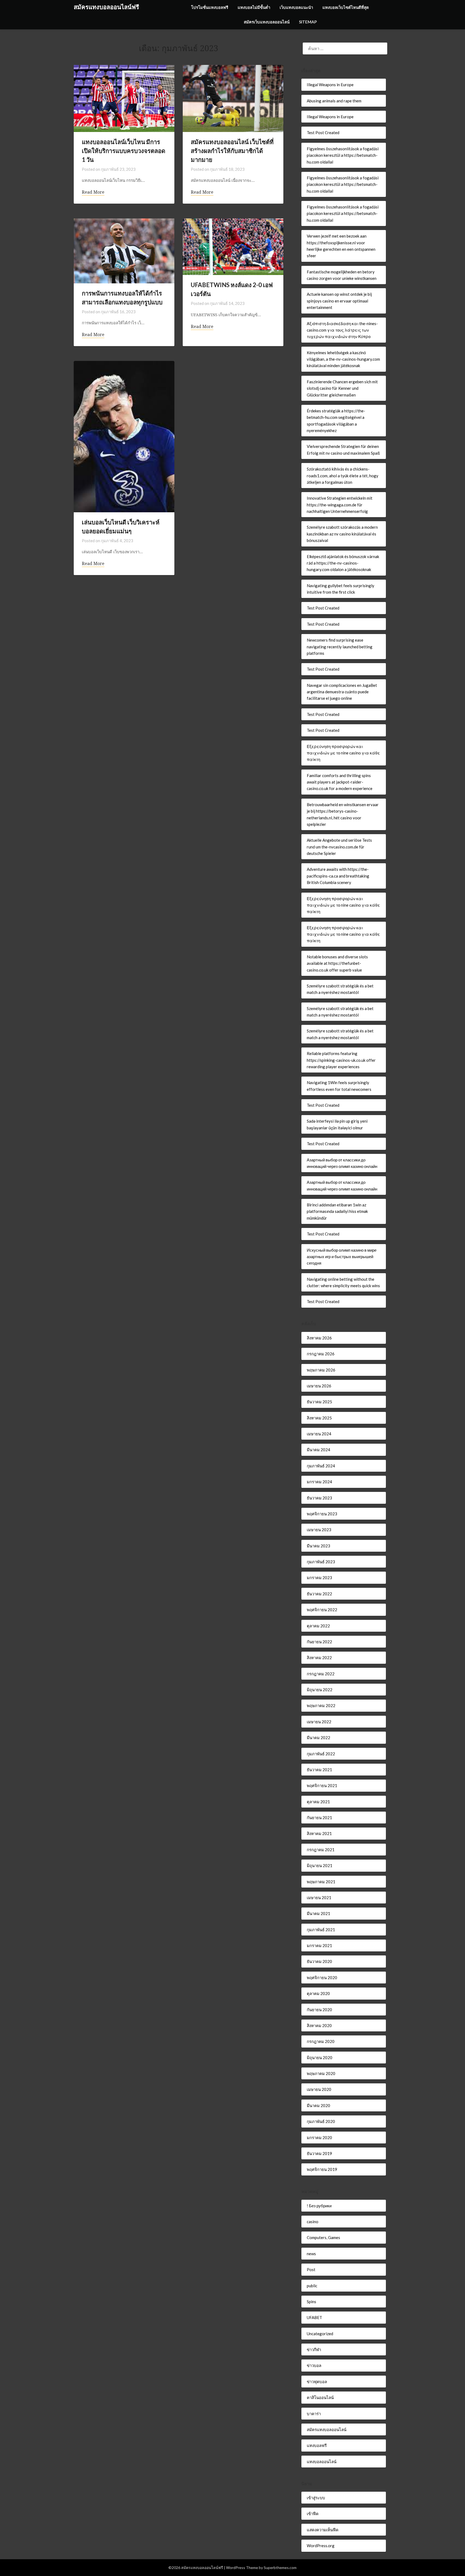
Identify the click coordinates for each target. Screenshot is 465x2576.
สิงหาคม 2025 (319, 1418)
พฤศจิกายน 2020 (322, 1978)
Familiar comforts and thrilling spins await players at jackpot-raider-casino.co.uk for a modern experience (340, 782)
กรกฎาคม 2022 (321, 1674)
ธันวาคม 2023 (319, 1498)
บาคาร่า (314, 2414)
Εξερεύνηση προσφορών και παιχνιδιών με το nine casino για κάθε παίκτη (343, 753)
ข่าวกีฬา (314, 2349)
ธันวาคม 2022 (319, 1594)
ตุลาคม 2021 (318, 1802)
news (311, 2254)
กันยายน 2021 (319, 1818)
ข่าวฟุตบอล (317, 2382)
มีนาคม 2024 (318, 1450)
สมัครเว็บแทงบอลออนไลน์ (267, 22)
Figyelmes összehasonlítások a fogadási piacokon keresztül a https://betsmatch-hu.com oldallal (343, 155)
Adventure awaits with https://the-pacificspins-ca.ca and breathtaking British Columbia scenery (338, 876)
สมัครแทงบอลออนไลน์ (327, 2429)
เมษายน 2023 (319, 1530)
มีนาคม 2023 (318, 1546)
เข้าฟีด (313, 2514)
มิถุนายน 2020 (320, 2058)
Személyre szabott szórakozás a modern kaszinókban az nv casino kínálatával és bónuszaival (342, 534)
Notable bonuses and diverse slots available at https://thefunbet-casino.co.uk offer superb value (337, 963)
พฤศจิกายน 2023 (322, 1514)
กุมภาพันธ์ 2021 (321, 1930)
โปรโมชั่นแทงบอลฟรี (210, 7)
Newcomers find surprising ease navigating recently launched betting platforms (340, 647)
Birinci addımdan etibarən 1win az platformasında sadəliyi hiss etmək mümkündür (337, 1211)
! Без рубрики (319, 2206)
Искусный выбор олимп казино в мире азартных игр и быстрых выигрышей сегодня (342, 1257)
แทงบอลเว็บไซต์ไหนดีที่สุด (346, 7)
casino (313, 2222)
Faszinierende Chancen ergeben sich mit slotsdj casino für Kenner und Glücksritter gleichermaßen (342, 388)
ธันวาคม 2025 (319, 1402)
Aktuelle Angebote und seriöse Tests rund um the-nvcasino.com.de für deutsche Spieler (339, 847)
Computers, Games (323, 2237)
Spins (311, 2302)
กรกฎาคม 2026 (321, 1354)
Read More (93, 192)
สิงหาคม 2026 (319, 1338)
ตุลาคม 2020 (318, 1993)
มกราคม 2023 (319, 1578)
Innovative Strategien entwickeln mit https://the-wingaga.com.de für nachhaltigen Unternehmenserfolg (340, 505)
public (312, 2286)
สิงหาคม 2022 (319, 1658)
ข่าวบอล (314, 2365)
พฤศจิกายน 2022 (322, 1610)
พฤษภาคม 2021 (321, 1882)
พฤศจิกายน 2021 (322, 1785)
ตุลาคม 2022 (318, 1626)
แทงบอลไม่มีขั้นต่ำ (254, 7)
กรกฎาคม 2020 (321, 2041)
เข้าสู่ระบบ (316, 2498)
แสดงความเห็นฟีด (323, 2530)
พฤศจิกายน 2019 (322, 2169)
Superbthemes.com (280, 2568)
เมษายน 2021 (319, 1898)
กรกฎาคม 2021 (321, 1850)
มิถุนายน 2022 (320, 1690)
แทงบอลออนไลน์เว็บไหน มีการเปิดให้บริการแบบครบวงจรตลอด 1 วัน (124, 151)
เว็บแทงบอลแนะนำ (296, 7)
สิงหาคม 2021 (319, 1833)
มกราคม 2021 (319, 1945)
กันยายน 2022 (319, 1642)
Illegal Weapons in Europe (330, 85)
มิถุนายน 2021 (320, 1865)
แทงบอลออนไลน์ (322, 2462)
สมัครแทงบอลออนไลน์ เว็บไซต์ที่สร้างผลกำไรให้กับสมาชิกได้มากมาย (232, 151)
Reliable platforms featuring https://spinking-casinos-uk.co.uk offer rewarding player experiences (341, 1060)
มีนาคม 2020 (318, 2105)
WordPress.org (321, 2546)
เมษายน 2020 (319, 2089)
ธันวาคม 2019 (319, 2153)
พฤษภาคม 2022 (321, 1705)
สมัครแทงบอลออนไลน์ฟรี (106, 7)
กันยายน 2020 (319, 2010)
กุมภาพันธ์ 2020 (321, 2121)
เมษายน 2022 (319, 1722)
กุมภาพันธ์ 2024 (321, 1466)
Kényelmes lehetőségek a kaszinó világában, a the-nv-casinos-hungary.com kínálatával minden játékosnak (343, 359)
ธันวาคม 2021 (319, 1770)
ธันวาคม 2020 (319, 1961)
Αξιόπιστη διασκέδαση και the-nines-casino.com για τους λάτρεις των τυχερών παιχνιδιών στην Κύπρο (342, 330)
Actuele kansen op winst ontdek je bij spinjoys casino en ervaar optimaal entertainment (339, 301)
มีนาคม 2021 (318, 1913)
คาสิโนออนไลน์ (320, 2397)
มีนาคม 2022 (318, 1738)
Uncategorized (320, 2334)
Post (311, 2269)
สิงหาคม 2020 (319, 2025)
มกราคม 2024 (319, 1482)
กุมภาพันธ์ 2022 (321, 1754)
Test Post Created (323, 133)
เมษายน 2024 (319, 1434)
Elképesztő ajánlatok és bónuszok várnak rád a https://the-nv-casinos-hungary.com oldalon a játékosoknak (343, 563)
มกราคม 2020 (319, 2138)
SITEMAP (308, 22)
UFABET (314, 2317)
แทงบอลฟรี (317, 2445)
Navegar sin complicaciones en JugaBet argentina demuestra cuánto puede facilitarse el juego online (342, 692)
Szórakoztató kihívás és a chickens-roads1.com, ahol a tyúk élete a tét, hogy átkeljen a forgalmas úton (343, 476)
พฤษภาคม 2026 (321, 1370)
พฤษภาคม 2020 (321, 2073)
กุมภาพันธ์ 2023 (321, 1562)
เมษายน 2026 (319, 1386)
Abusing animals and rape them (334, 101)
